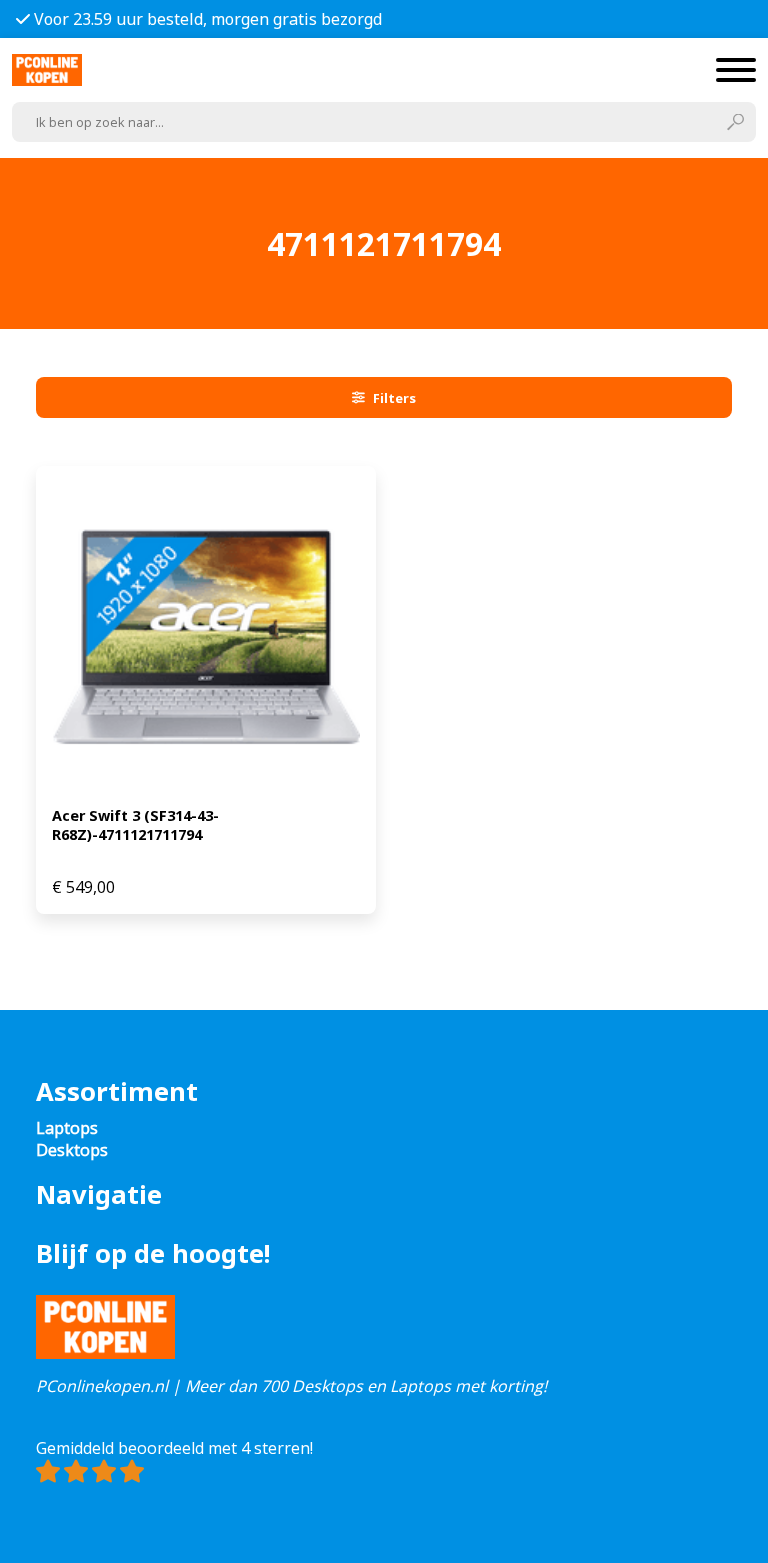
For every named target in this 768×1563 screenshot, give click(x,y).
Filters (394, 398)
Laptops (67, 1128)
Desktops (72, 1150)
